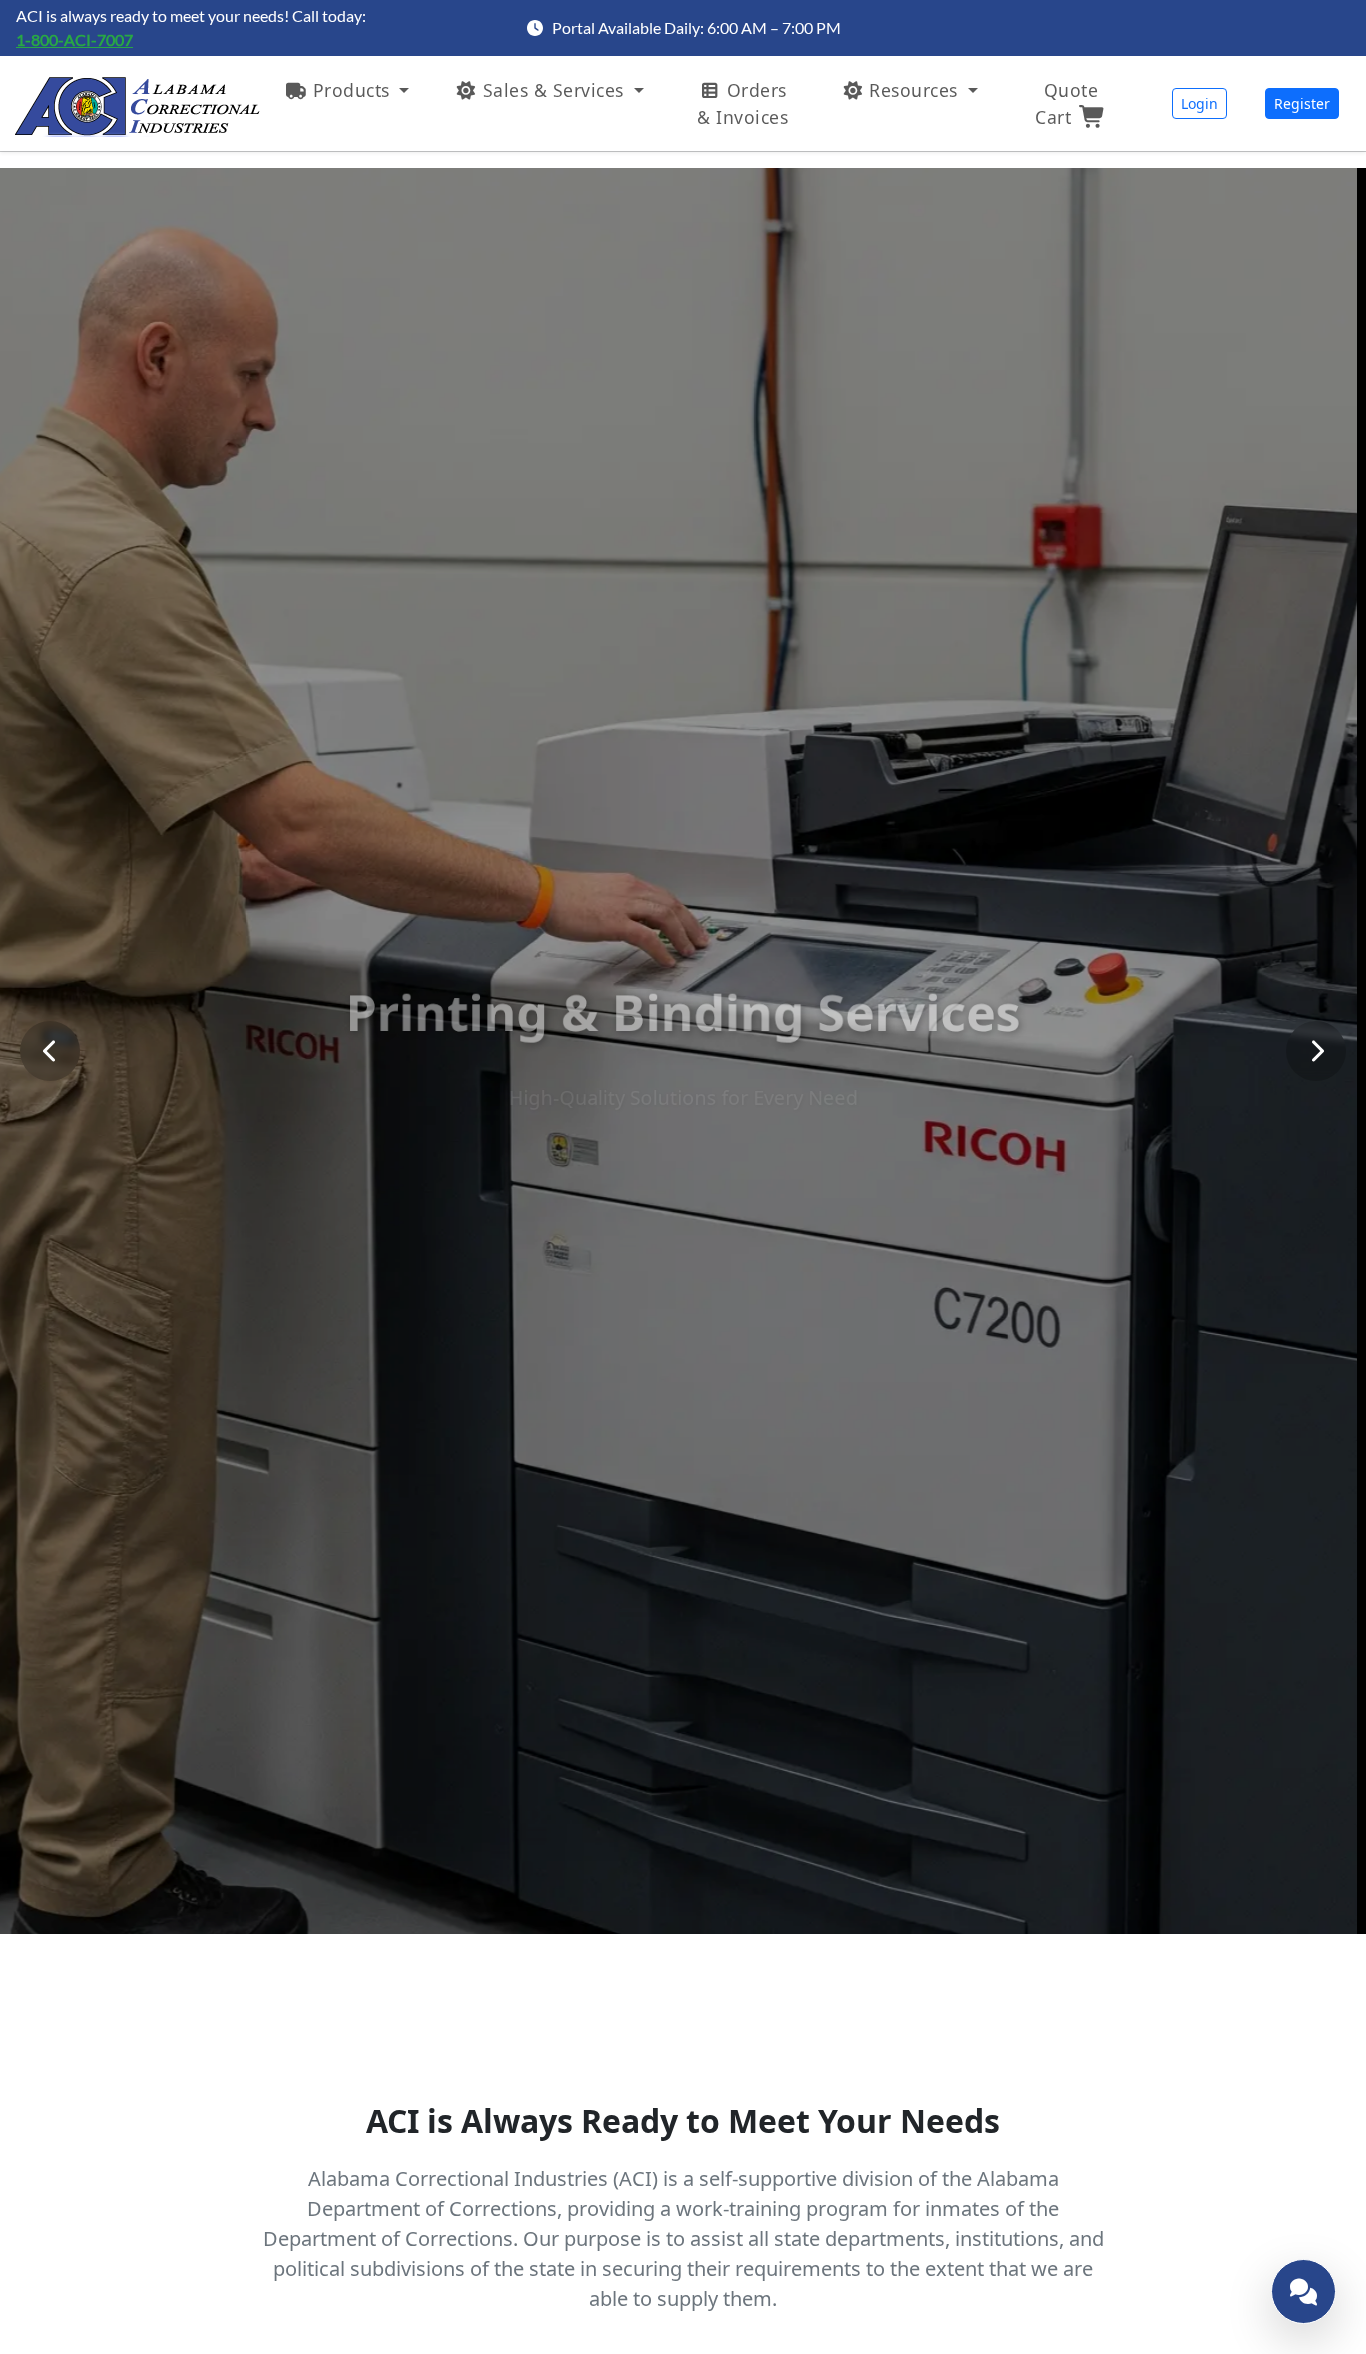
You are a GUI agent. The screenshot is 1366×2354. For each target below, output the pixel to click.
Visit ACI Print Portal (683, 1125)
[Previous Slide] (50, 1051)
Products (351, 90)
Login (1199, 103)
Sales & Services (553, 90)
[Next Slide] (1316, 1051)
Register (1302, 103)
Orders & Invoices (742, 103)
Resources (914, 90)
